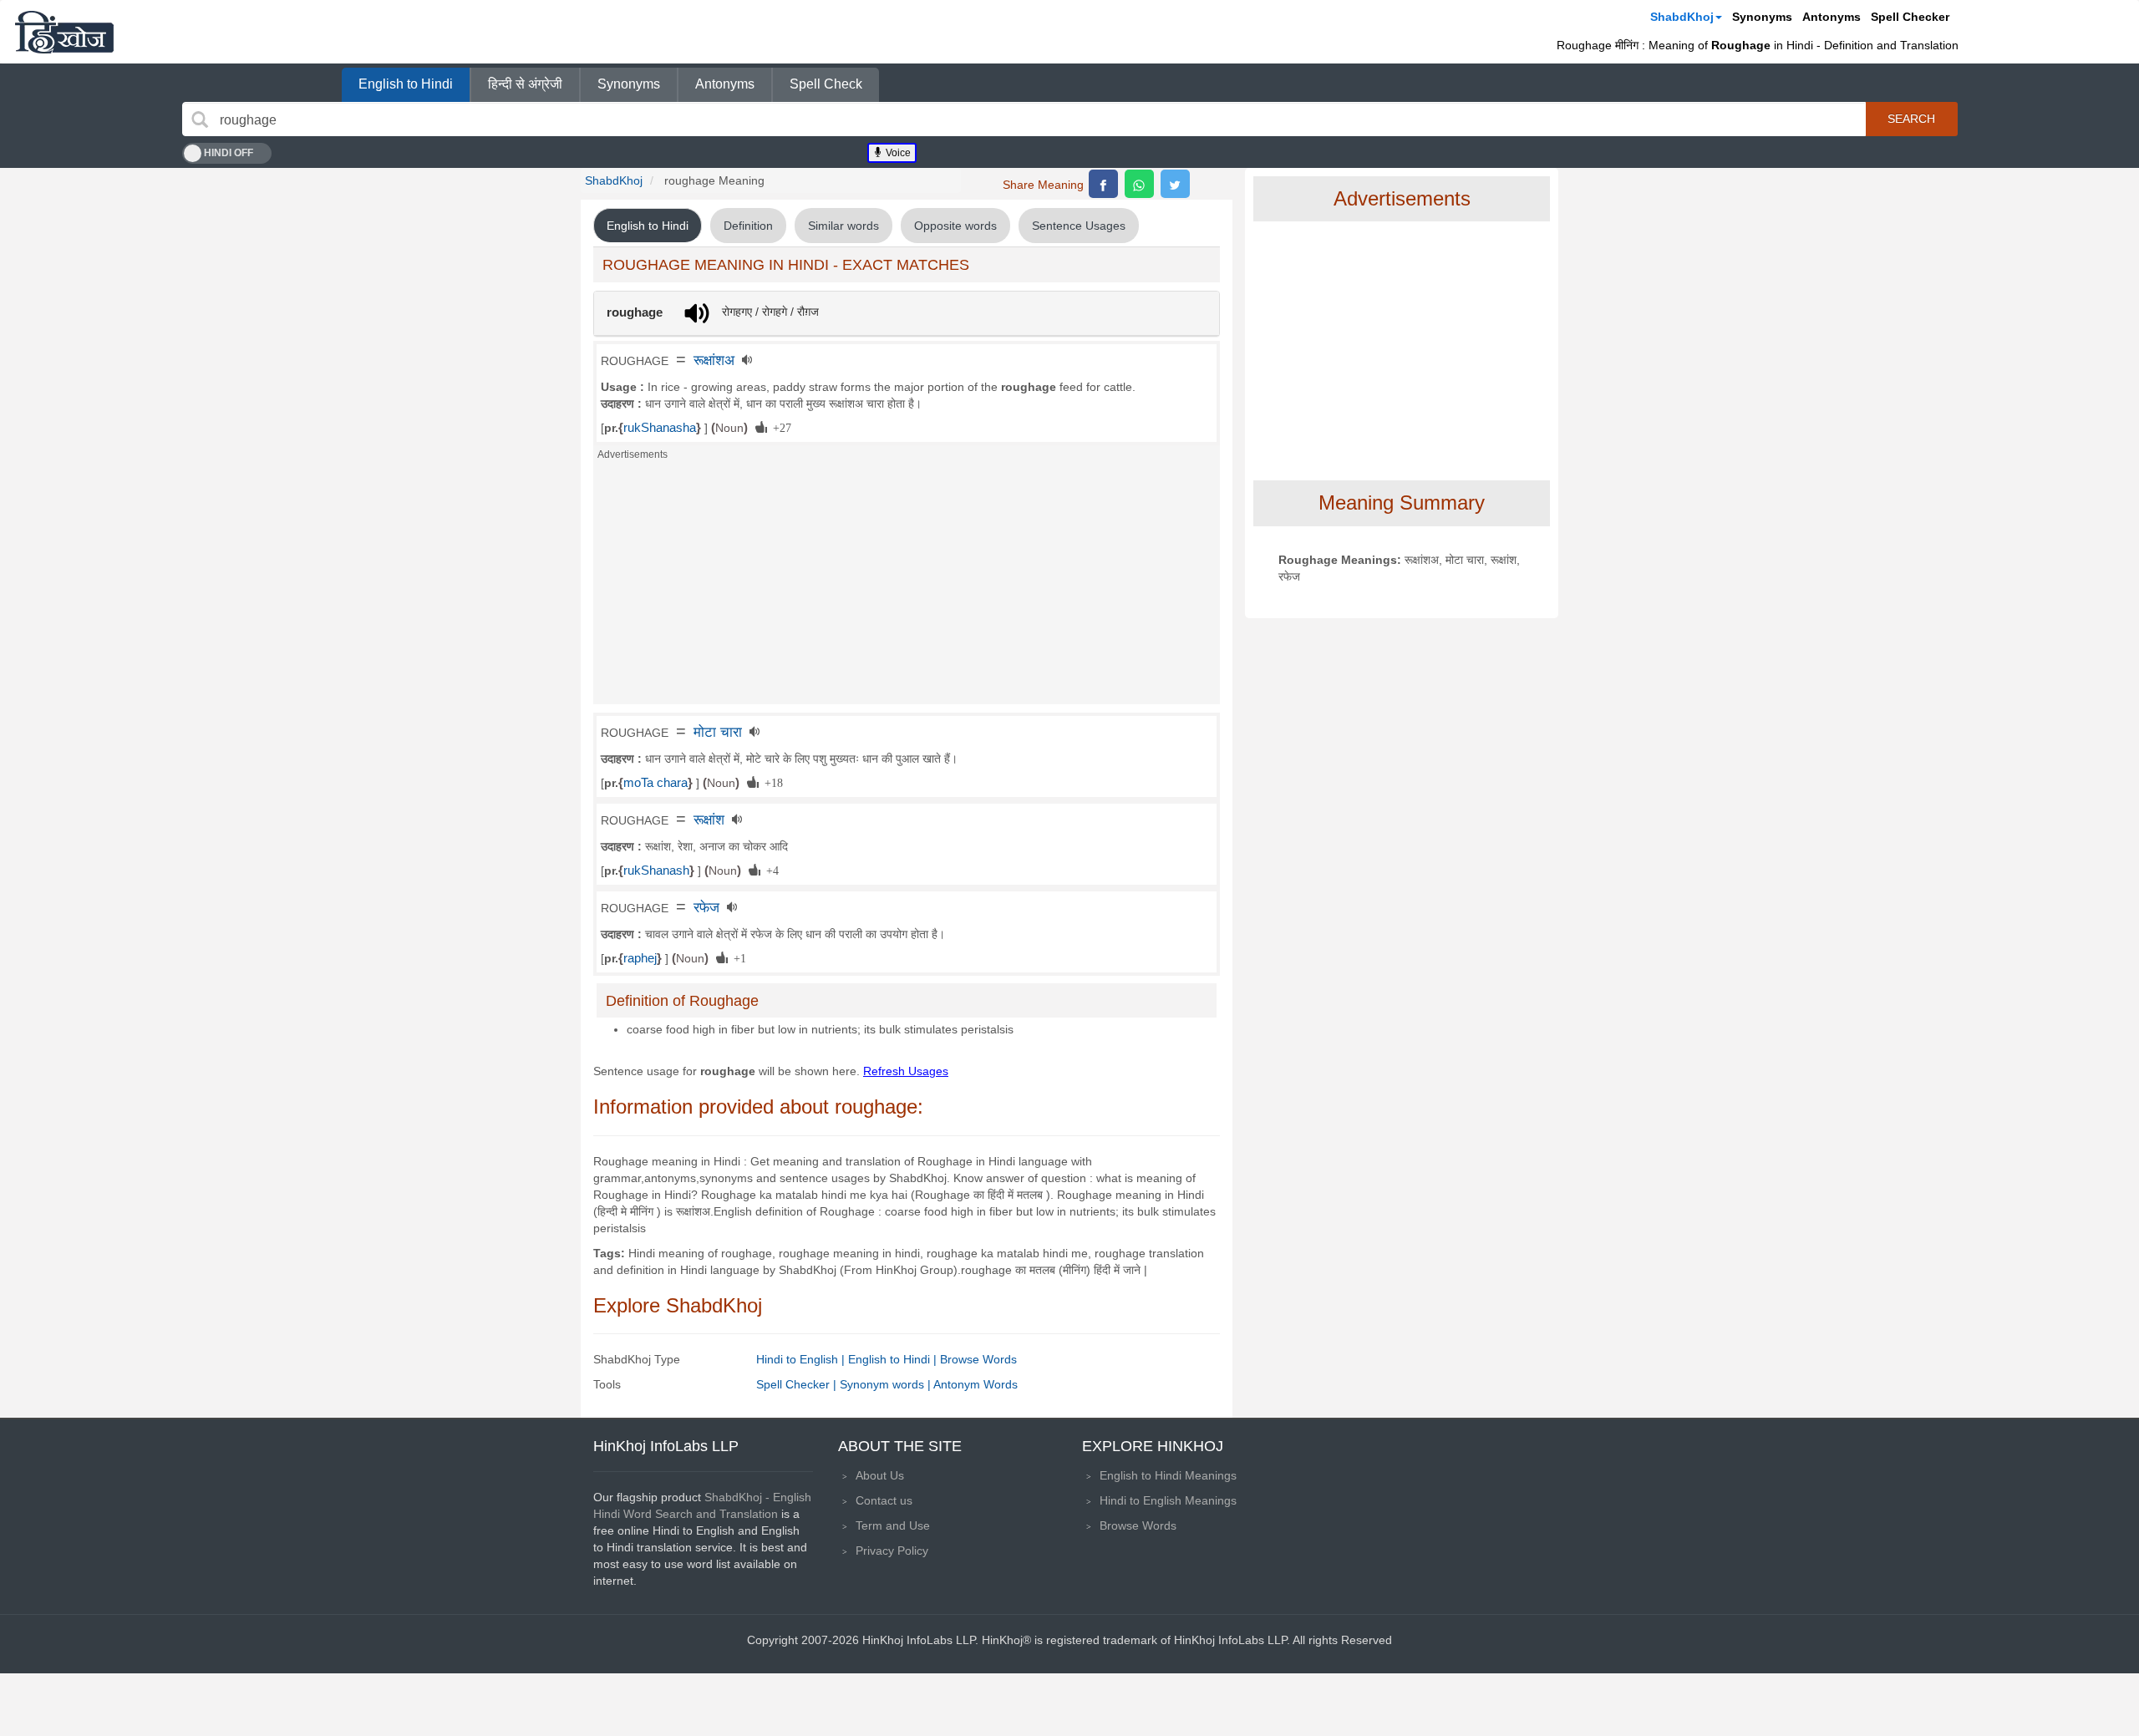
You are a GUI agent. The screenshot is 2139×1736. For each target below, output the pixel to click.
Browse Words (978, 1359)
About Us (880, 1475)
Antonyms (1832, 17)
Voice (897, 153)
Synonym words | (887, 1384)
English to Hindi (406, 84)
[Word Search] (200, 119)
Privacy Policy (892, 1551)
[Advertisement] (907, 587)
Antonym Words (976, 1384)
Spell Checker (1910, 17)
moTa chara (655, 783)
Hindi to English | (802, 1359)
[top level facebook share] (1103, 184)
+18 (771, 782)
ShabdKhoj (1682, 17)
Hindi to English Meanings (1168, 1500)
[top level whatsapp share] (1139, 184)
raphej (640, 958)
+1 (737, 957)
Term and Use (893, 1525)
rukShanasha (660, 428)
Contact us (884, 1500)
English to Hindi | (894, 1359)
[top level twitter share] (1175, 184)
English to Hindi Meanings (1168, 1475)
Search (1911, 119)
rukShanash (656, 871)
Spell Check (826, 84)
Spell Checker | (798, 1384)
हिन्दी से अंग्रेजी (525, 84)
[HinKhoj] (64, 32)
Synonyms (1762, 17)
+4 (770, 870)
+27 (779, 427)
